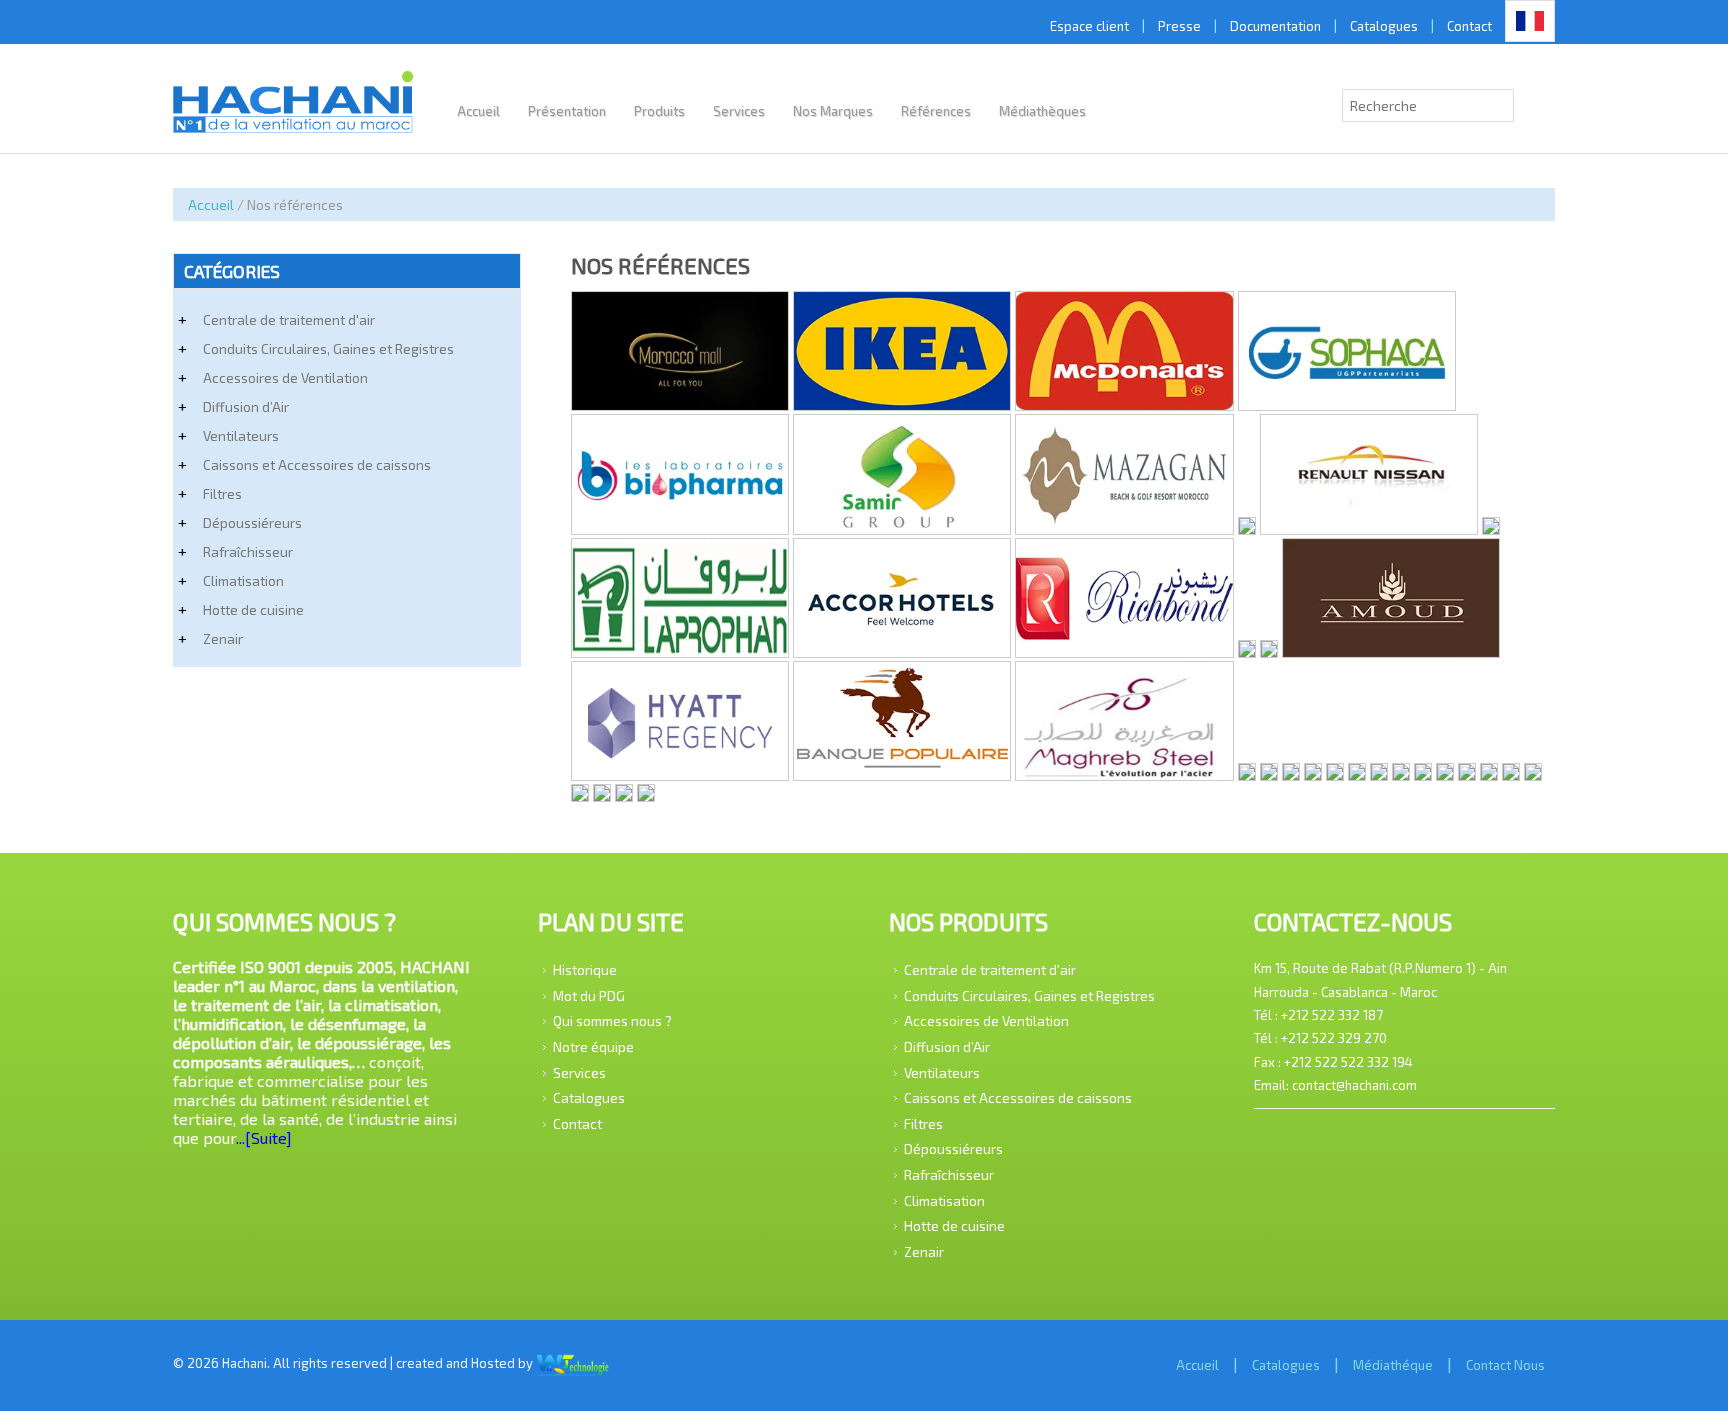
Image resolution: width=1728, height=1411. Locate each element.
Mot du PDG (589, 994)
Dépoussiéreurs (252, 522)
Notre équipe (593, 1046)
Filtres (222, 493)
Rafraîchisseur (248, 551)
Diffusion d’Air (246, 406)
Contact (1469, 26)
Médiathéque (1393, 1365)
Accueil (478, 111)
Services (739, 111)
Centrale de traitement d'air (289, 319)
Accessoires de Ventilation (285, 377)
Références (936, 111)
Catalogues (1384, 26)
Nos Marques (833, 111)
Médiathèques (1042, 111)
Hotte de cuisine (253, 609)
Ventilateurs (241, 435)
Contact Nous (1505, 1365)
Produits (659, 111)
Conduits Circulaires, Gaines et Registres (328, 348)
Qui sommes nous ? (612, 1020)
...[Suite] (264, 1137)
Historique (585, 969)
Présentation (567, 111)
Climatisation (243, 580)
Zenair (223, 638)
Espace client (1089, 26)
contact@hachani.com (1354, 1085)
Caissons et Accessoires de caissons (317, 464)
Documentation (1275, 26)
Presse (1179, 26)
